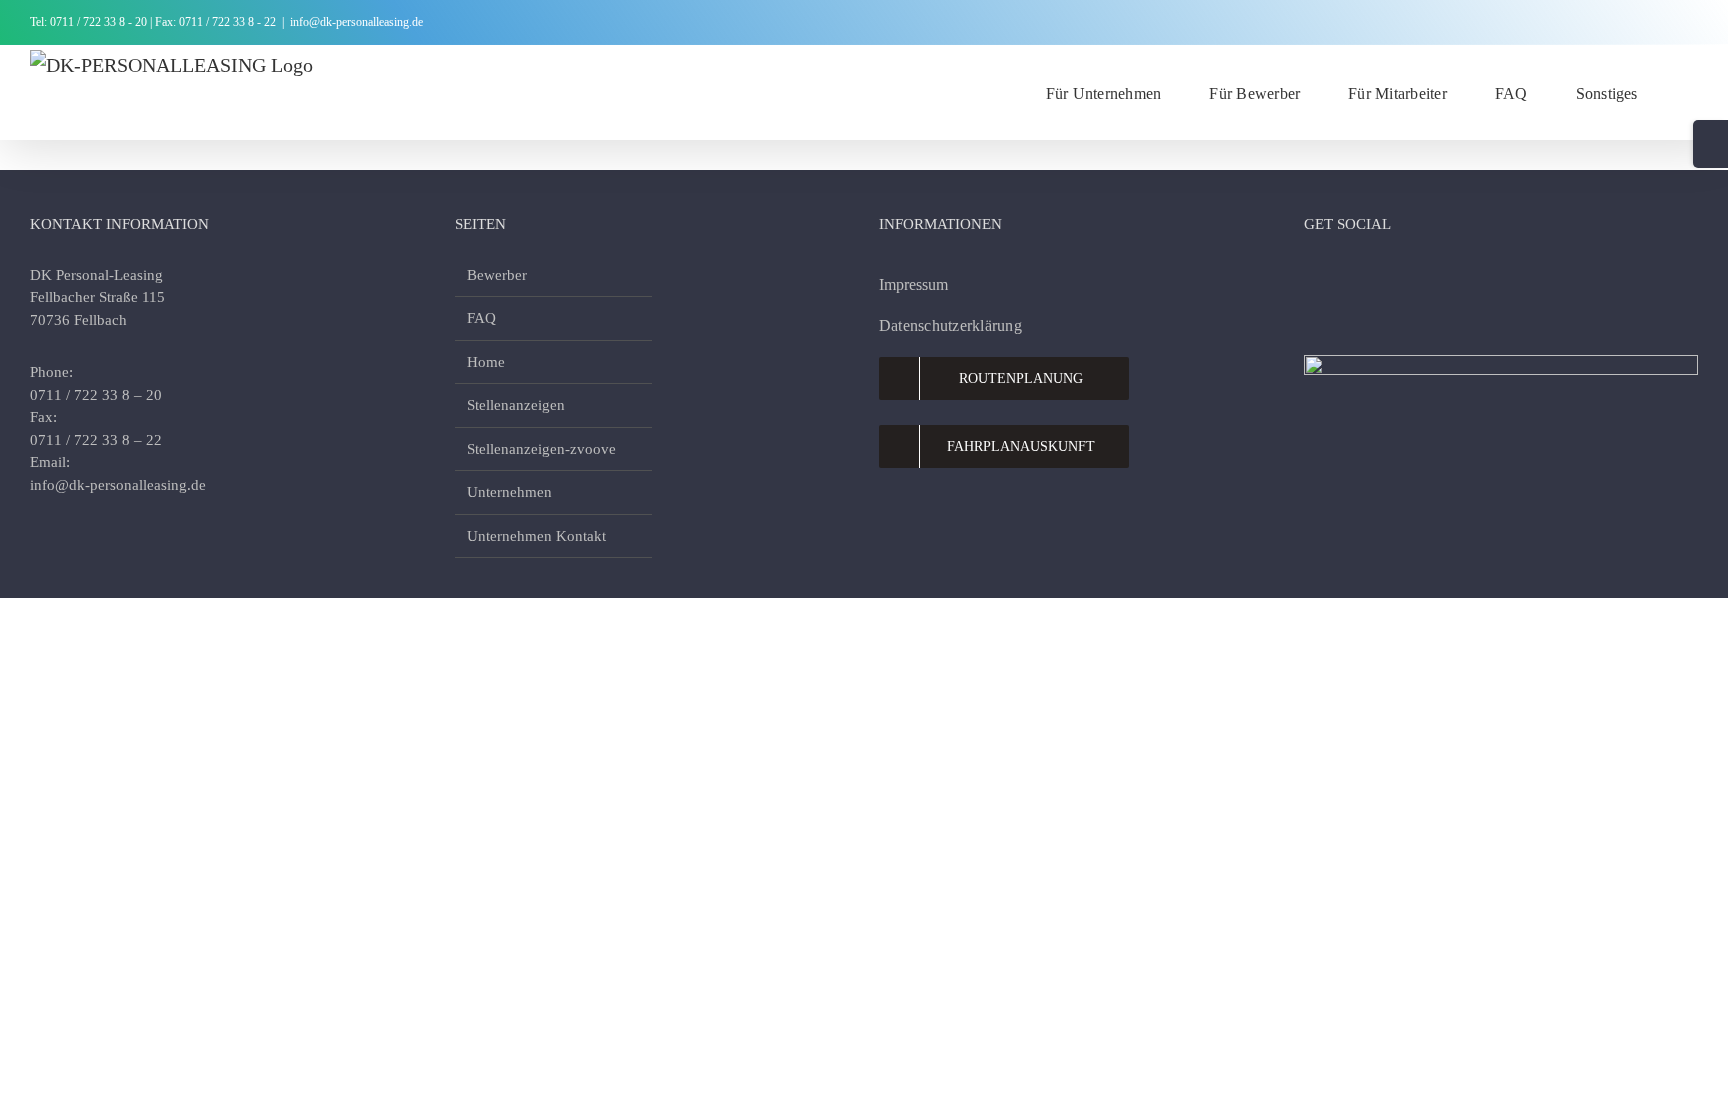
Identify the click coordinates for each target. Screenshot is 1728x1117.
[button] (1692, 92)
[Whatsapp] (1422, 278)
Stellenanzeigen (516, 405)
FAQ (481, 318)
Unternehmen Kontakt (536, 536)
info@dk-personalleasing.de (356, 22)
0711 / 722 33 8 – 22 (96, 440)
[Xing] (1458, 278)
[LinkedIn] (1386, 278)
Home (486, 362)
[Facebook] (1314, 278)
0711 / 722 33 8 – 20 (96, 395)
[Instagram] (1350, 278)
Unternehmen (509, 492)
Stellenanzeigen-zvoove (541, 449)
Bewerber (497, 275)
